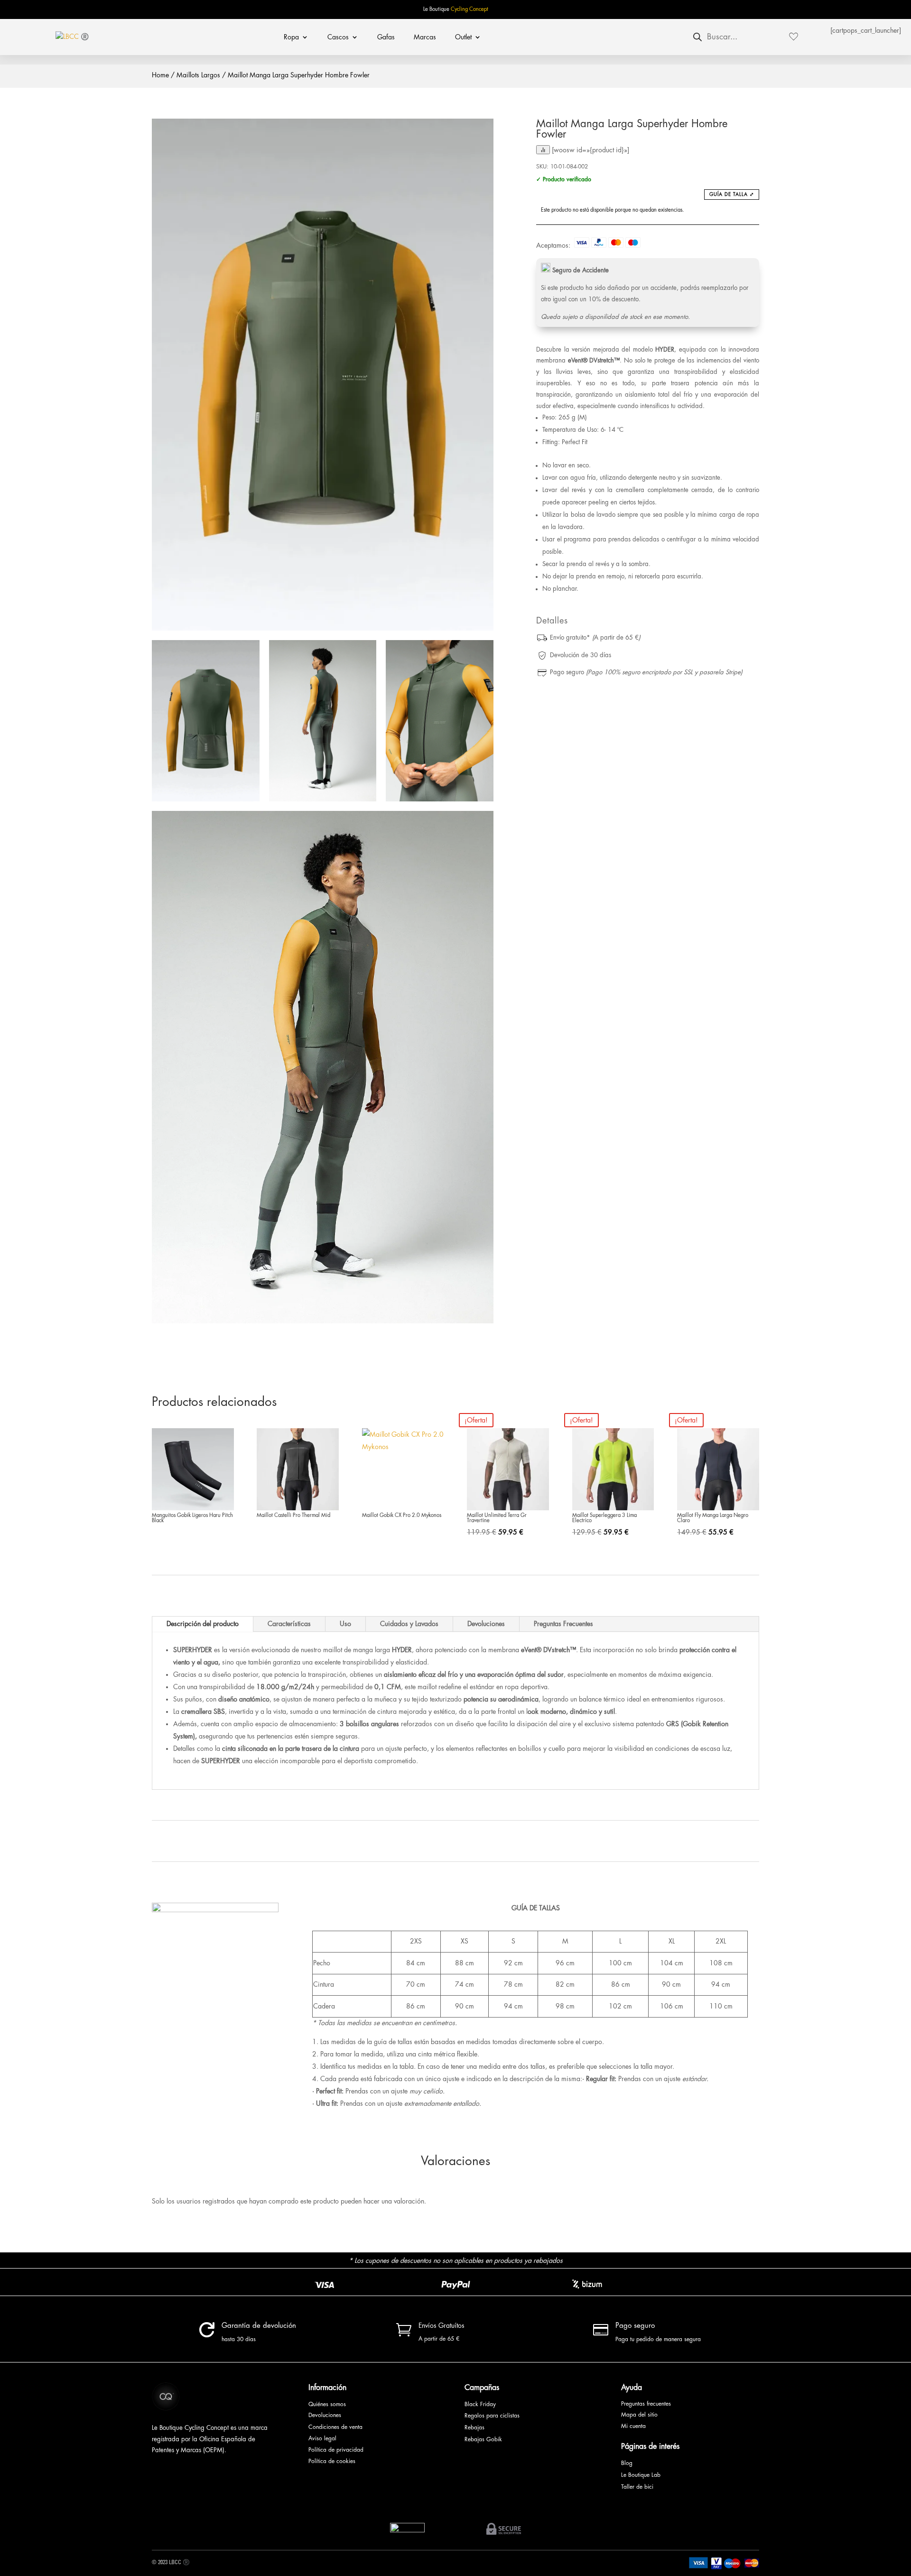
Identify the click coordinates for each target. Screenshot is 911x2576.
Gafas (386, 37)
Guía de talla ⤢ (732, 195)
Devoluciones (486, 1624)
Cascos (338, 37)
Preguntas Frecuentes (563, 1624)
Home (160, 75)
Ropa (291, 37)
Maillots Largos (198, 75)
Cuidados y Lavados (409, 1624)
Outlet (463, 37)
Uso (345, 1624)
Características (289, 1624)
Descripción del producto (203, 1624)
